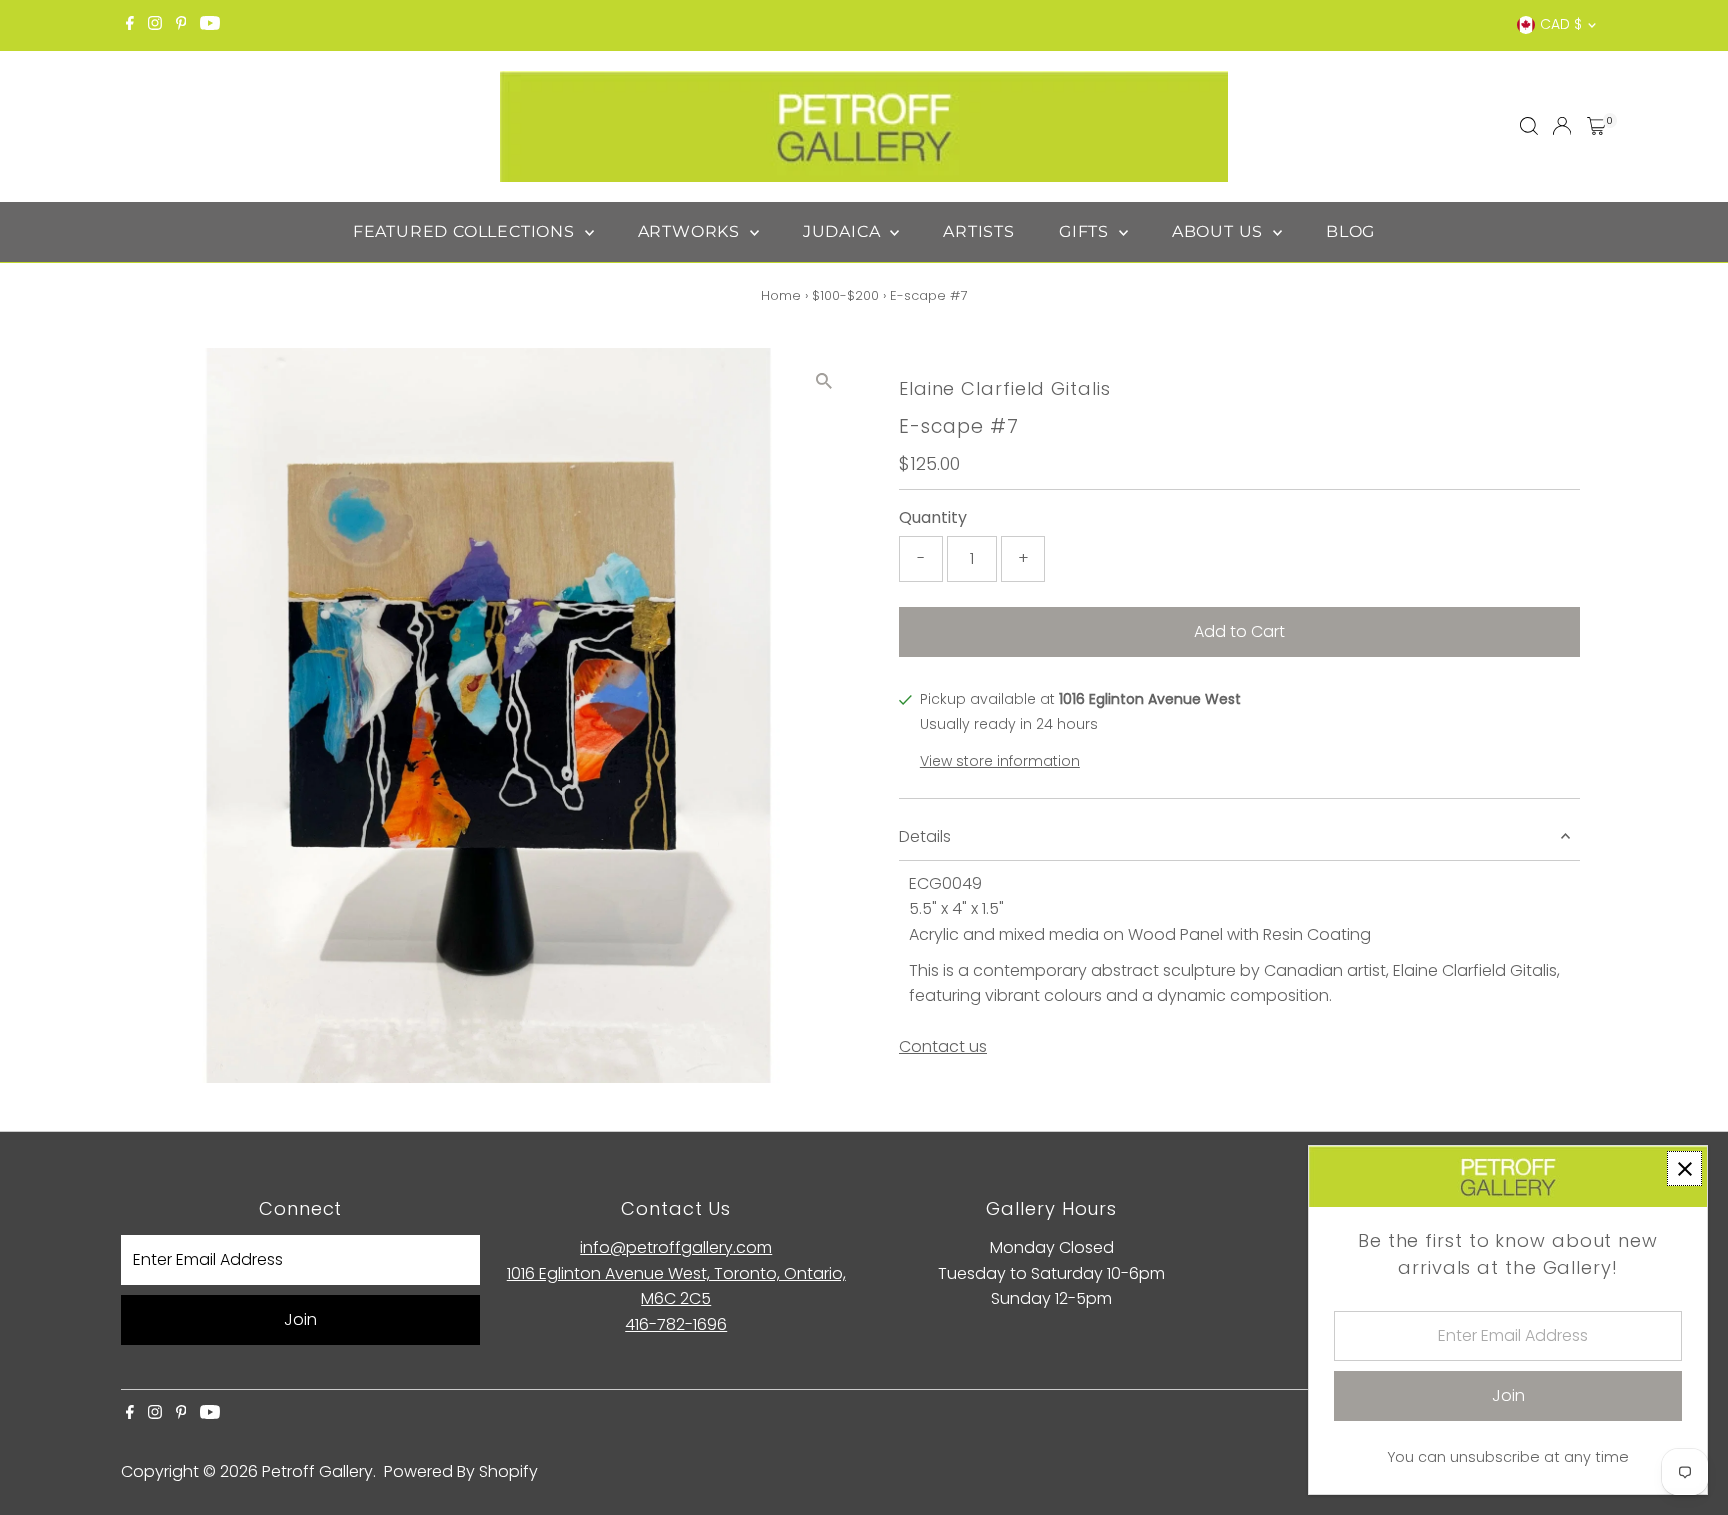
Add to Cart (1239, 631)
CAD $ (1561, 24)
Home (781, 295)
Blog (1350, 231)
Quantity (933, 517)
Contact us (943, 1047)
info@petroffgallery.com (676, 1247)
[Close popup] (1684, 1168)
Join (300, 1319)
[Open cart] (1596, 126)
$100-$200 (845, 295)
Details (925, 836)
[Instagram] (155, 25)
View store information (1000, 761)
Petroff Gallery (317, 1471)
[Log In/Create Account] (1562, 126)
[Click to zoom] (823, 380)
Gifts (1086, 231)
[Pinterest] (181, 25)
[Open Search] (1529, 126)
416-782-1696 (676, 1324)
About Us (1220, 231)
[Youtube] (210, 25)
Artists (979, 231)
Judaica (844, 231)
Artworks (691, 231)
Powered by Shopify (461, 1471)
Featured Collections (466, 231)
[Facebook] (130, 25)
